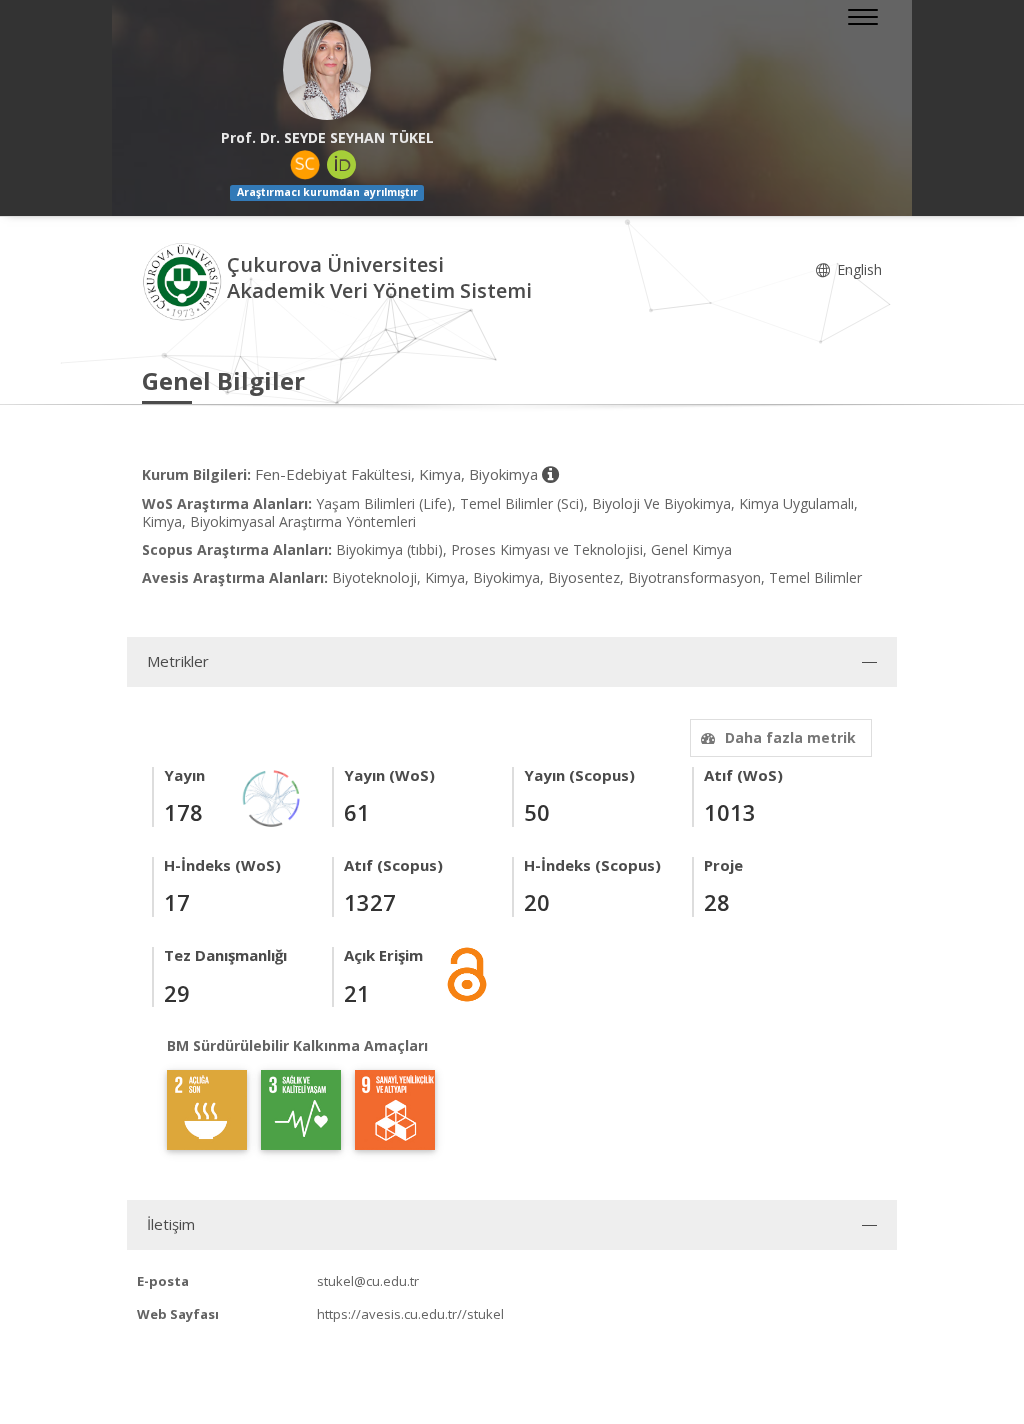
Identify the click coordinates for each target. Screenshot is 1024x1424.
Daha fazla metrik (790, 737)
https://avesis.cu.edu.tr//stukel (410, 1314)
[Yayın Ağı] (272, 796)
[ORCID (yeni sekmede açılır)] (342, 165)
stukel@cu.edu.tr (368, 1281)
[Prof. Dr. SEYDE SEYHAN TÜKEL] (327, 70)
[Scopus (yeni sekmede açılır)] (305, 165)
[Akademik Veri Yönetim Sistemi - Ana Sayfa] (184, 280)
